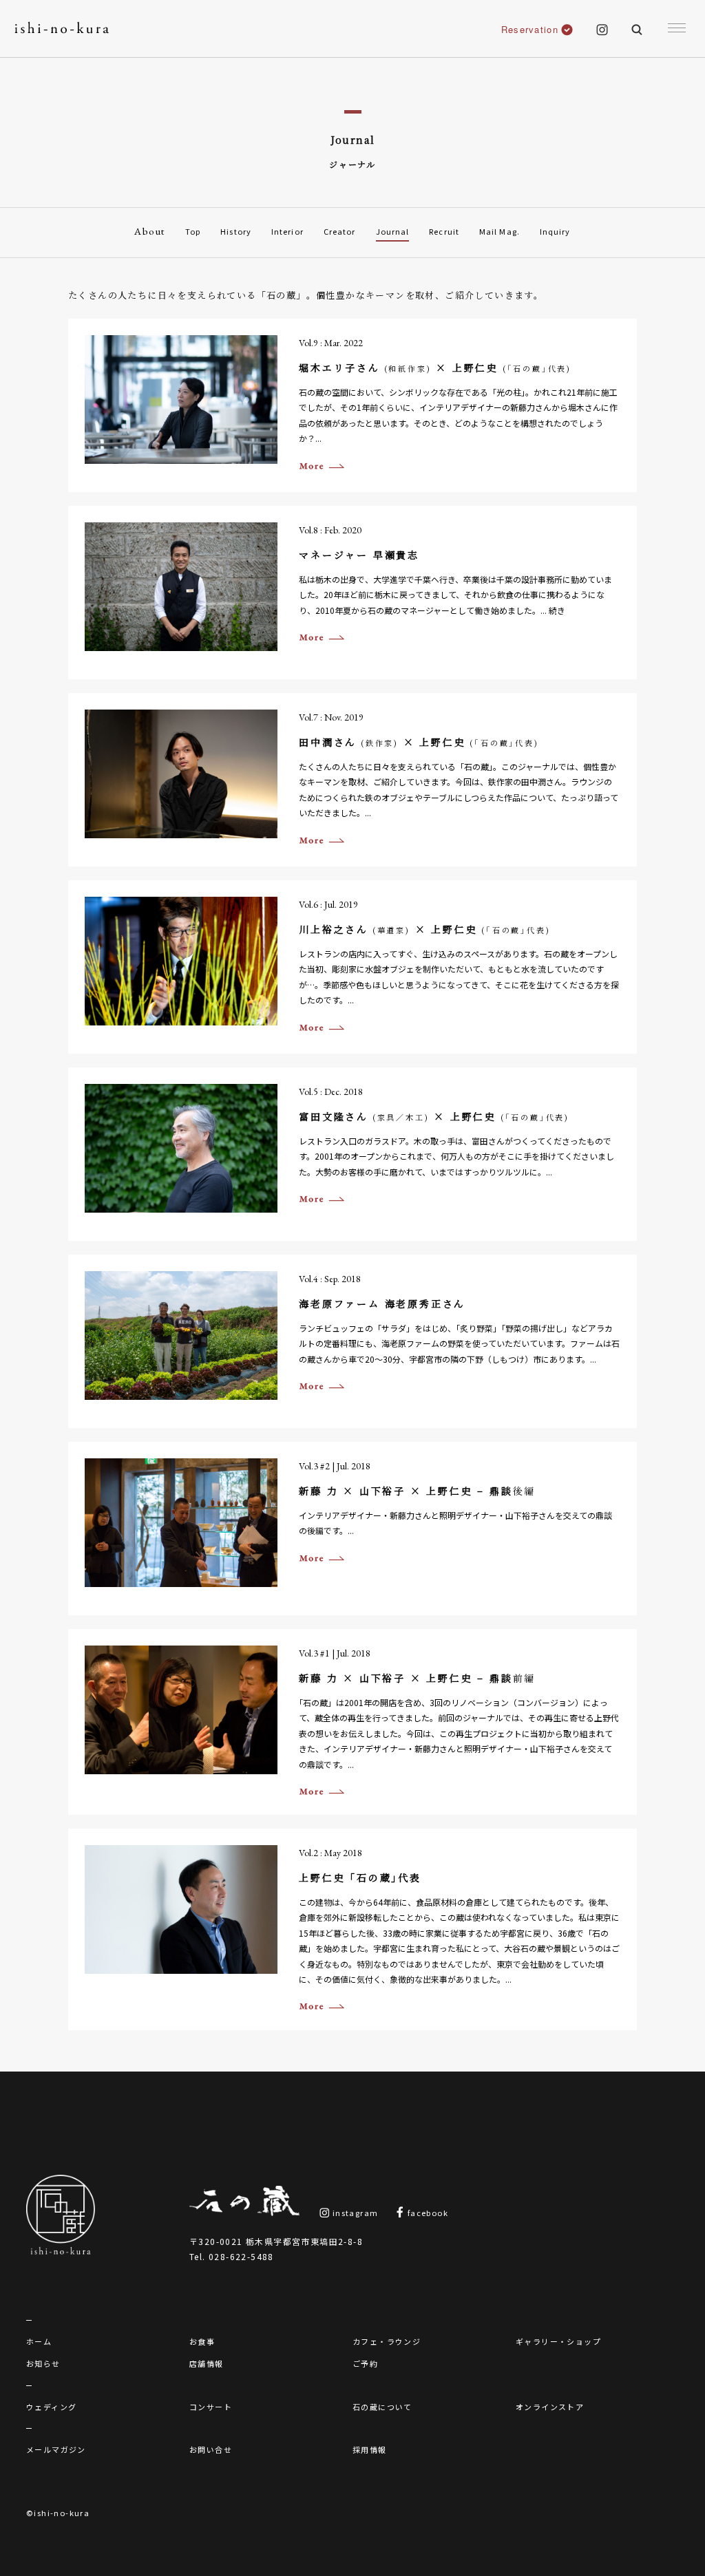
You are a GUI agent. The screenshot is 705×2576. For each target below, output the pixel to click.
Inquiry (555, 231)
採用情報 (370, 2449)
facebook (427, 2213)
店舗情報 (207, 2363)
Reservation (530, 29)
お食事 (202, 2341)
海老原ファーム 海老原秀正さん (382, 1303)
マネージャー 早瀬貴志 (359, 555)
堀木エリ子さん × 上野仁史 (435, 368)
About (150, 231)
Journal (393, 231)
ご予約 (365, 2363)
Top (193, 231)
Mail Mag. (499, 231)
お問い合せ (211, 2449)
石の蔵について (382, 2407)
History (236, 231)
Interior (287, 231)
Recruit (444, 231)
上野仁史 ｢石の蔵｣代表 (360, 1877)
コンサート (211, 2407)
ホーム (39, 2341)
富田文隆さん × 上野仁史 (434, 1116)
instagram (354, 2213)
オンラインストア (550, 2407)
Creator (340, 231)
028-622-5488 (241, 2256)
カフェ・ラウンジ (387, 2341)
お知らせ (43, 2363)
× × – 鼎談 (417, 1491)
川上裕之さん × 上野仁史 (424, 929)
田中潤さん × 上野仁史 (419, 742)
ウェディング (51, 2407)
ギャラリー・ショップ (558, 2341)
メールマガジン (56, 2449)
